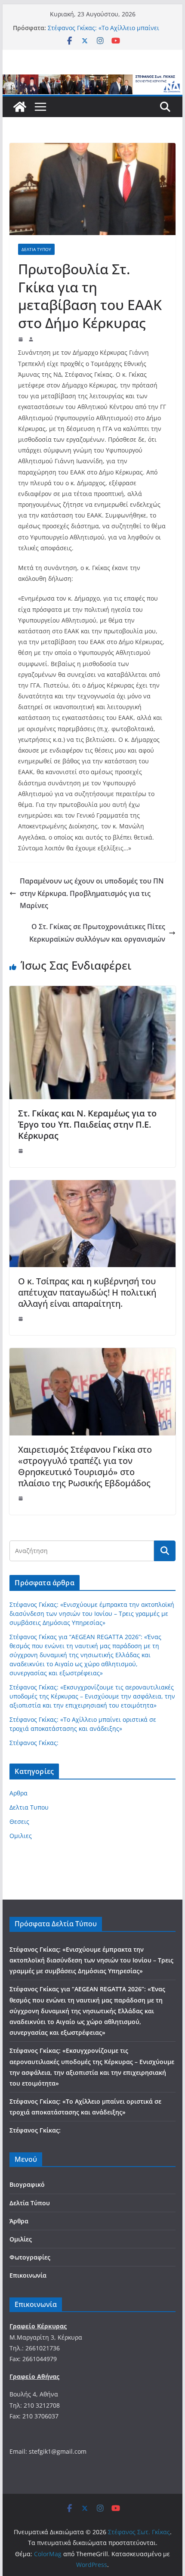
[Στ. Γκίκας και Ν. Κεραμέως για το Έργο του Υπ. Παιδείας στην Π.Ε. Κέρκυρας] (92, 992)
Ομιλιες (21, 1836)
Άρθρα (19, 2221)
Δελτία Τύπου (30, 2203)
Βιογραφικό (27, 2184)
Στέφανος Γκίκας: (34, 1743)
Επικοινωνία (28, 2275)
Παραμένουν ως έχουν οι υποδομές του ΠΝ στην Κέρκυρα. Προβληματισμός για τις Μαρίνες (92, 893)
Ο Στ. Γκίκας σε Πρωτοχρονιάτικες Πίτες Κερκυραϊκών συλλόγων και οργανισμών (97, 933)
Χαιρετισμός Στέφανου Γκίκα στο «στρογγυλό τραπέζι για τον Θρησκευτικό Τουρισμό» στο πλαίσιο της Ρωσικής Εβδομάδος (85, 1466)
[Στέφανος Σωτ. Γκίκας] (92, 81)
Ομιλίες (21, 2239)
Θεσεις (19, 1821)
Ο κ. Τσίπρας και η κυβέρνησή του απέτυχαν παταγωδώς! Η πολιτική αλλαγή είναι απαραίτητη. (87, 1292)
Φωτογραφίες (30, 2257)
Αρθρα (18, 1793)
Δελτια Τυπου (36, 249)
